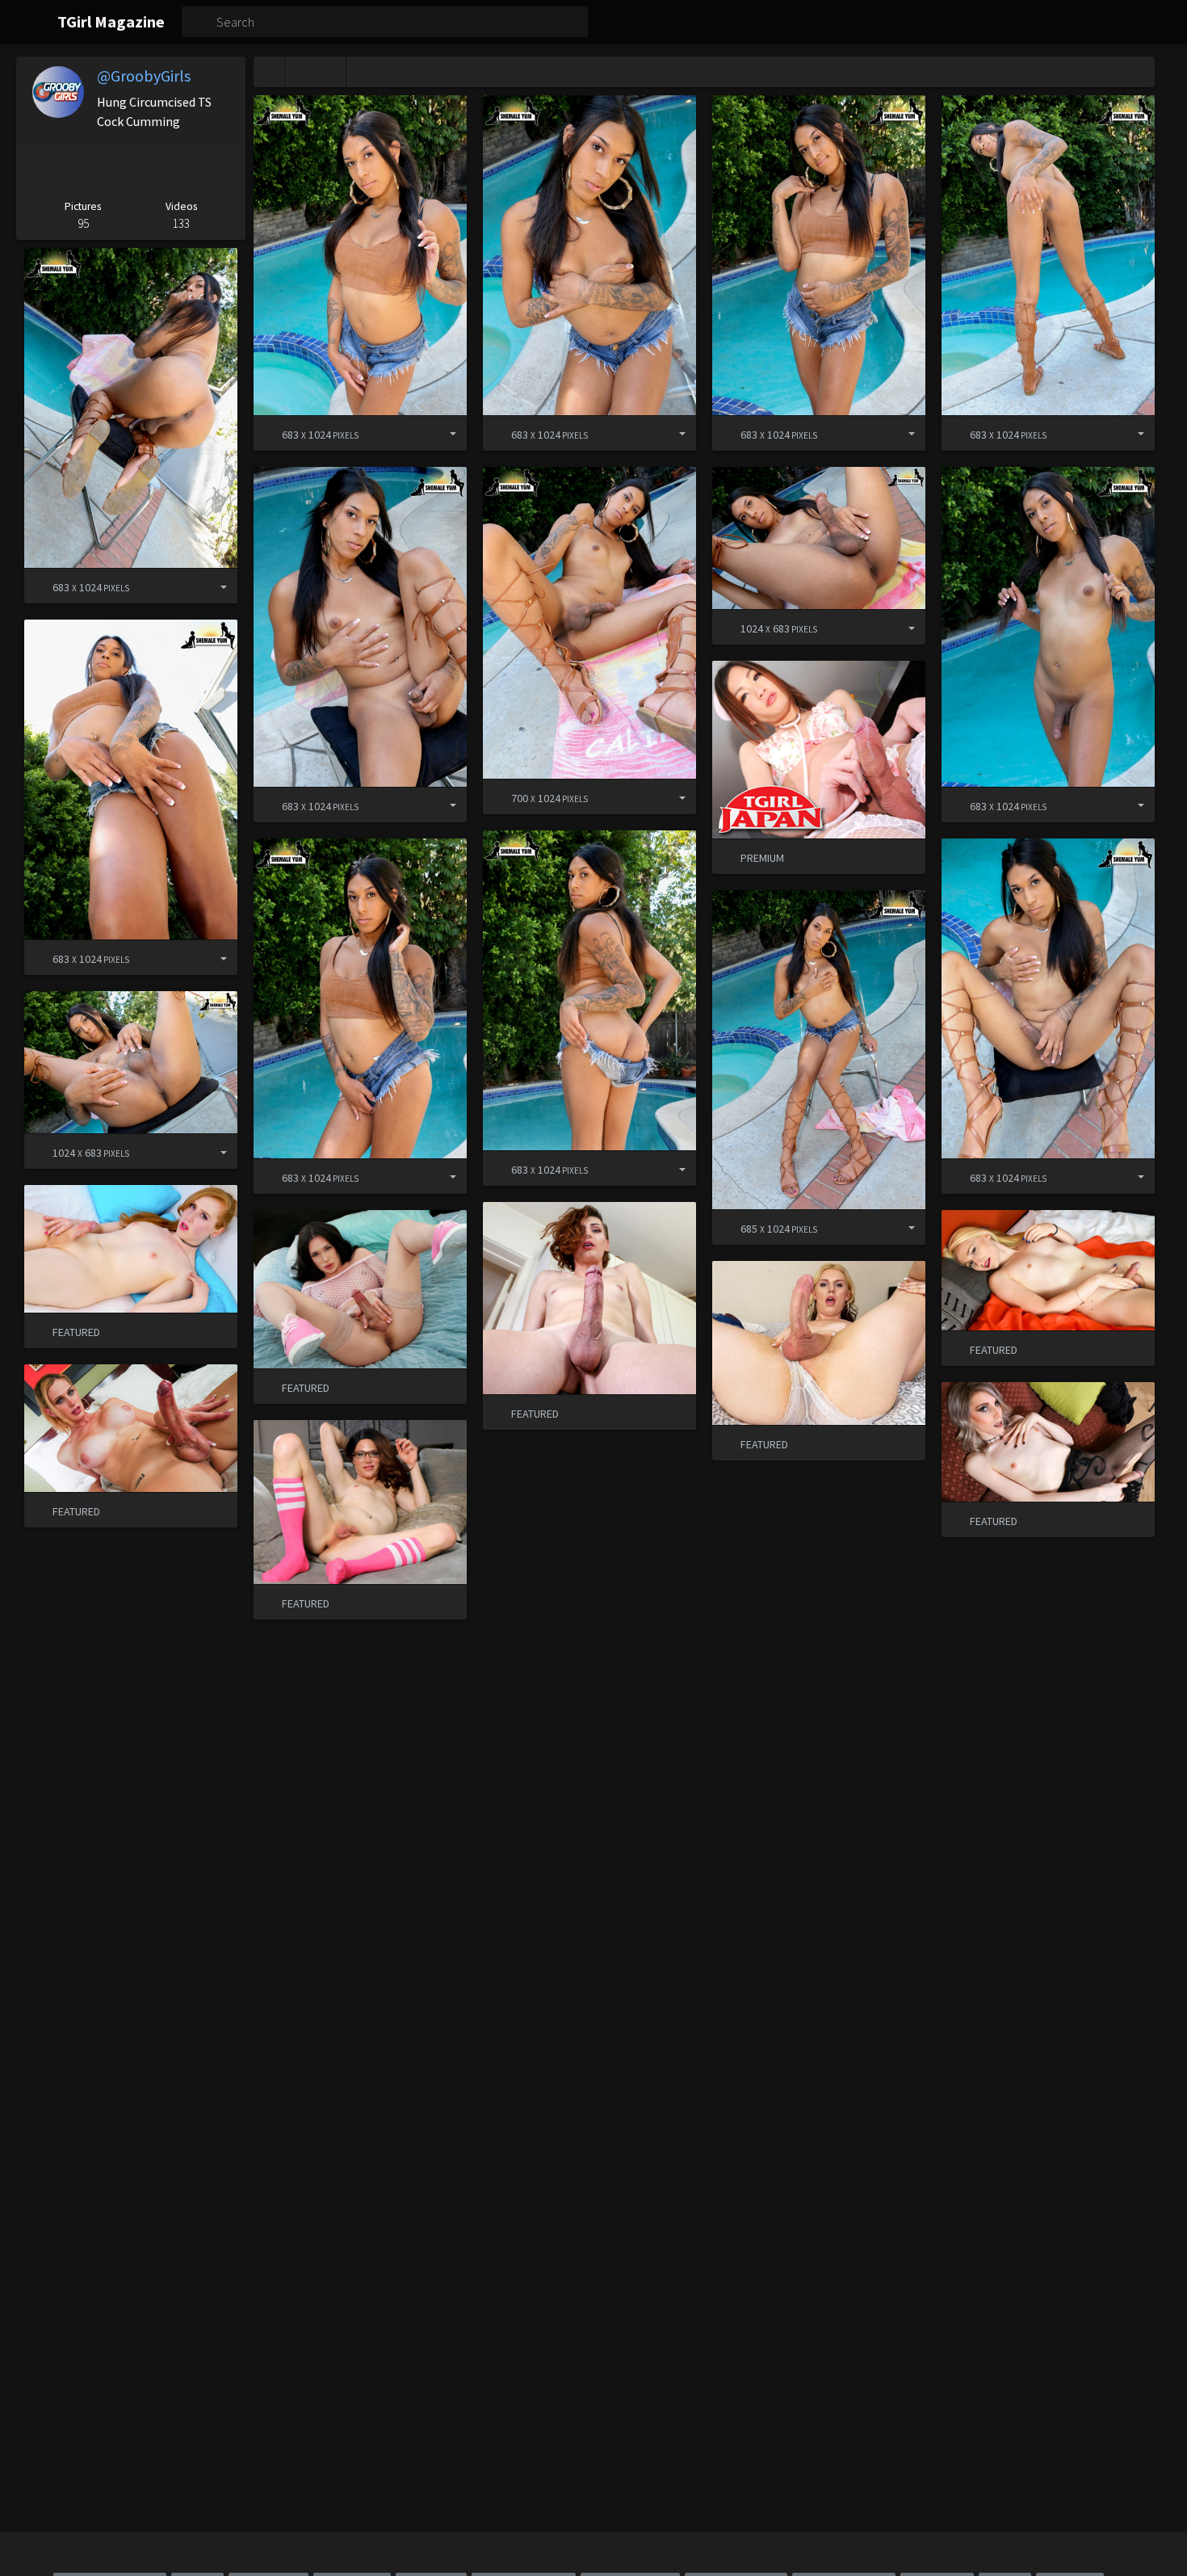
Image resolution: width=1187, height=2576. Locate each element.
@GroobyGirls (144, 76)
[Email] (222, 166)
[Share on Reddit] (175, 166)
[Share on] (441, 433)
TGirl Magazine (111, 21)
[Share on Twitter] (127, 166)
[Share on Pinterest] (37, 166)
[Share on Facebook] (80, 166)
